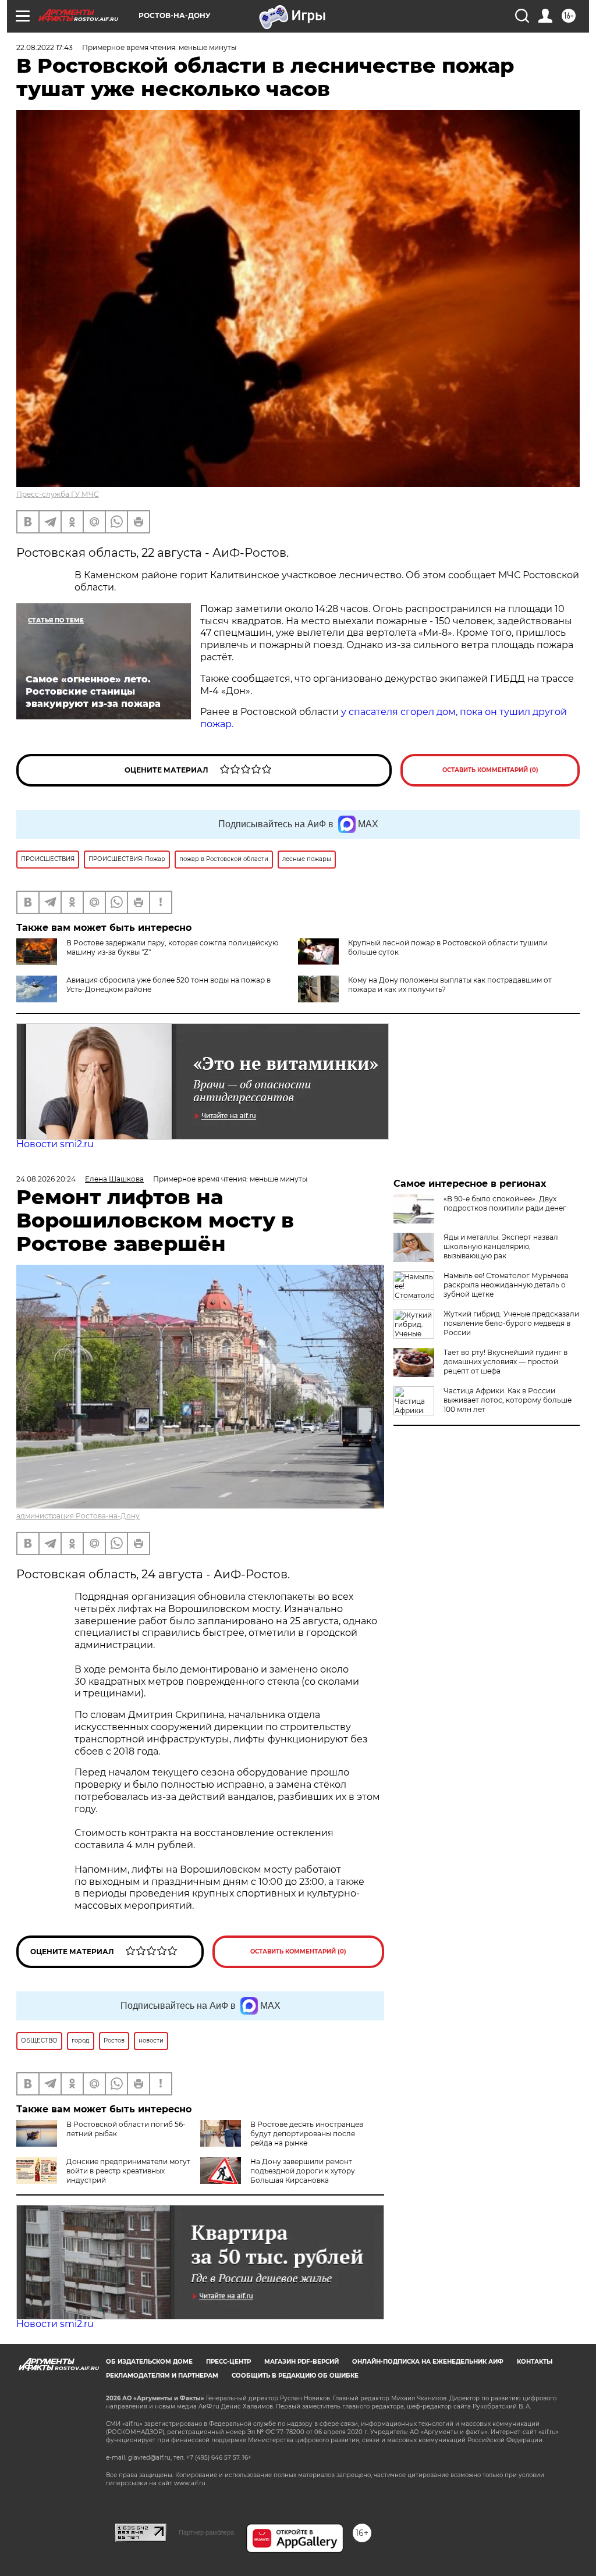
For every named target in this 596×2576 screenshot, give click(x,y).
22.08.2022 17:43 (45, 47)
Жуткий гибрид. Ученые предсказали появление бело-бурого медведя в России (511, 1323)
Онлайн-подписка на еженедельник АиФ (428, 2362)
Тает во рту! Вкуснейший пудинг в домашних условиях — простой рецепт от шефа (505, 1362)
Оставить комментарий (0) (490, 770)
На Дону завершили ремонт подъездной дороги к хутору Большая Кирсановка (303, 2171)
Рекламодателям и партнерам (162, 2376)
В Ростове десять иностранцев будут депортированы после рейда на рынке (307, 2134)
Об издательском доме (149, 2362)
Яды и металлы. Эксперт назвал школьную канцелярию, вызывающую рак (501, 1246)
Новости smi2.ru (55, 1144)
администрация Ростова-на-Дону (78, 1516)
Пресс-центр (228, 2362)
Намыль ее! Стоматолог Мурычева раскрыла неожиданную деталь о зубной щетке (506, 1285)
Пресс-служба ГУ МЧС (58, 494)
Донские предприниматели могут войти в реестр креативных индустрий (128, 2171)
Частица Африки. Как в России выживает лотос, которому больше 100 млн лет (508, 1400)
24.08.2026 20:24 (46, 1179)
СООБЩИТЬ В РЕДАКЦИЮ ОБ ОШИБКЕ (295, 2376)
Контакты (535, 2362)
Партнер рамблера (206, 2532)
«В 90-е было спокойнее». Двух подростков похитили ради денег (505, 1203)
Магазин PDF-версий (301, 2362)
